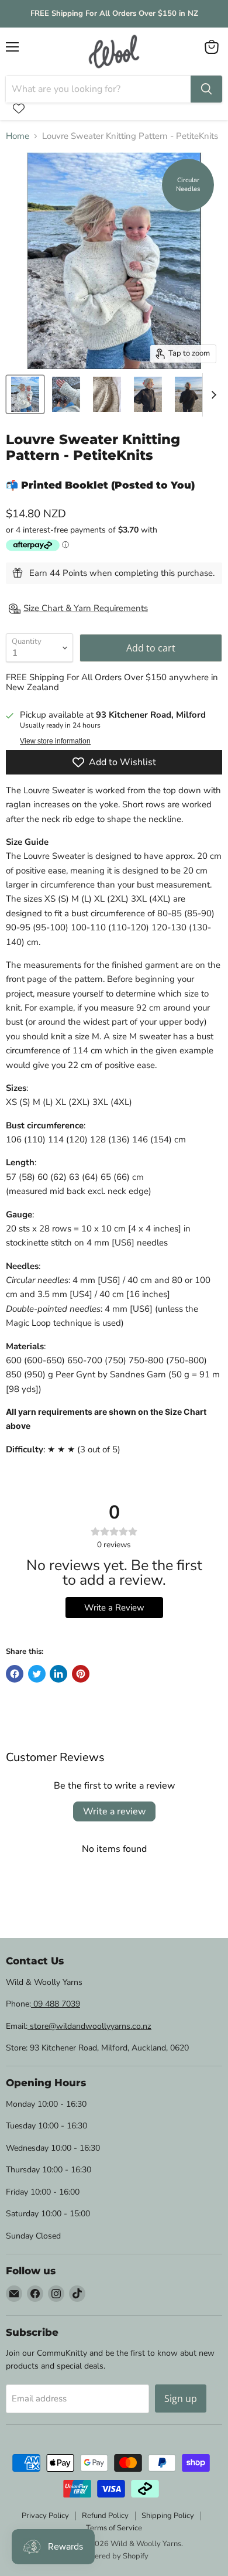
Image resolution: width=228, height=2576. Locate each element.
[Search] (206, 89)
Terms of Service (114, 2528)
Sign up (181, 2398)
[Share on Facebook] (15, 1674)
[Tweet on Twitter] (37, 1674)
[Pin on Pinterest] (81, 1674)
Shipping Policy (168, 2516)
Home (18, 136)
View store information (55, 741)
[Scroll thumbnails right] (212, 395)
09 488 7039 (56, 2004)
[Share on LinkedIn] (58, 1674)
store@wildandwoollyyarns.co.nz (89, 2026)
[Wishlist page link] (19, 108)
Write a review (114, 1811)
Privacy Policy (45, 2516)
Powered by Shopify (114, 2556)
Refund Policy (105, 2516)
